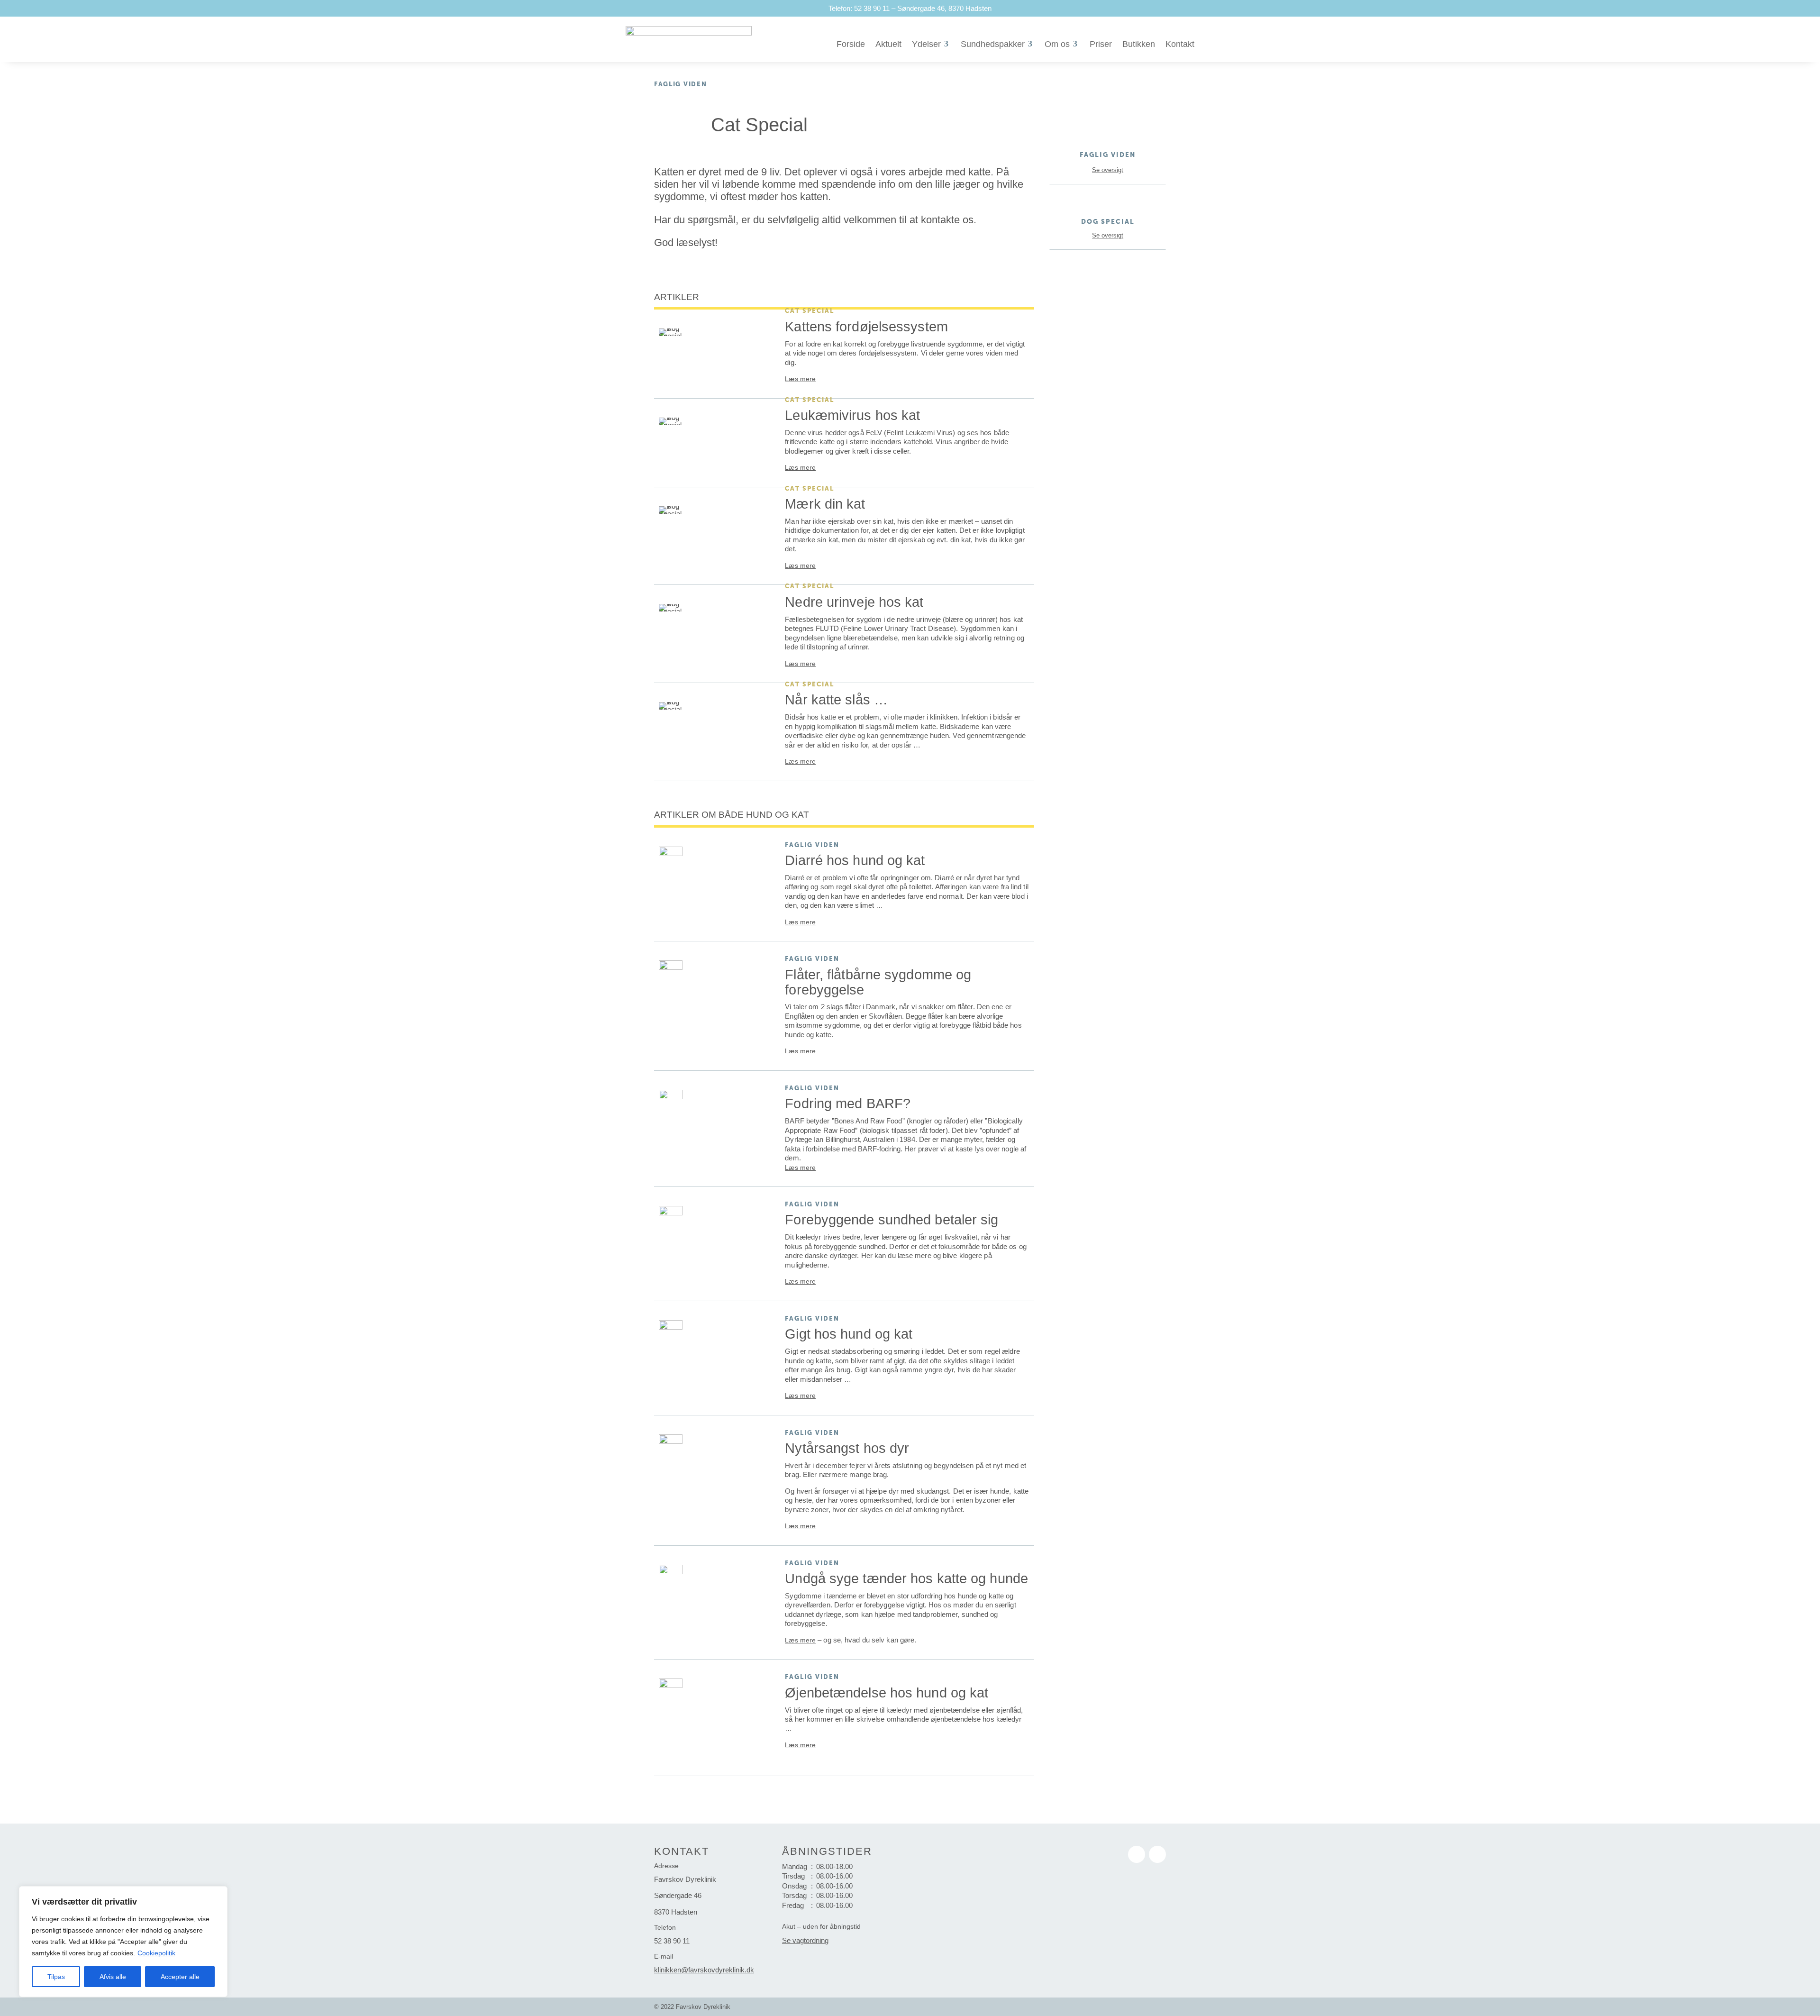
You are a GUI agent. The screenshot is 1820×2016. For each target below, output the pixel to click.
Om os (1057, 44)
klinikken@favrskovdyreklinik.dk (704, 1970)
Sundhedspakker (993, 44)
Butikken (1139, 44)
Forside (851, 44)
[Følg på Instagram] (1157, 1854)
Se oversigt (1108, 170)
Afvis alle (113, 1977)
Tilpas (56, 1977)
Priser (1101, 44)
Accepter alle (180, 1977)
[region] (123, 1942)
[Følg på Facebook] (1137, 1854)
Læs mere (800, 379)
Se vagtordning (805, 1941)
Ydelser (926, 44)
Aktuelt (888, 44)
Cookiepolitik (156, 1953)
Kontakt (1180, 44)
